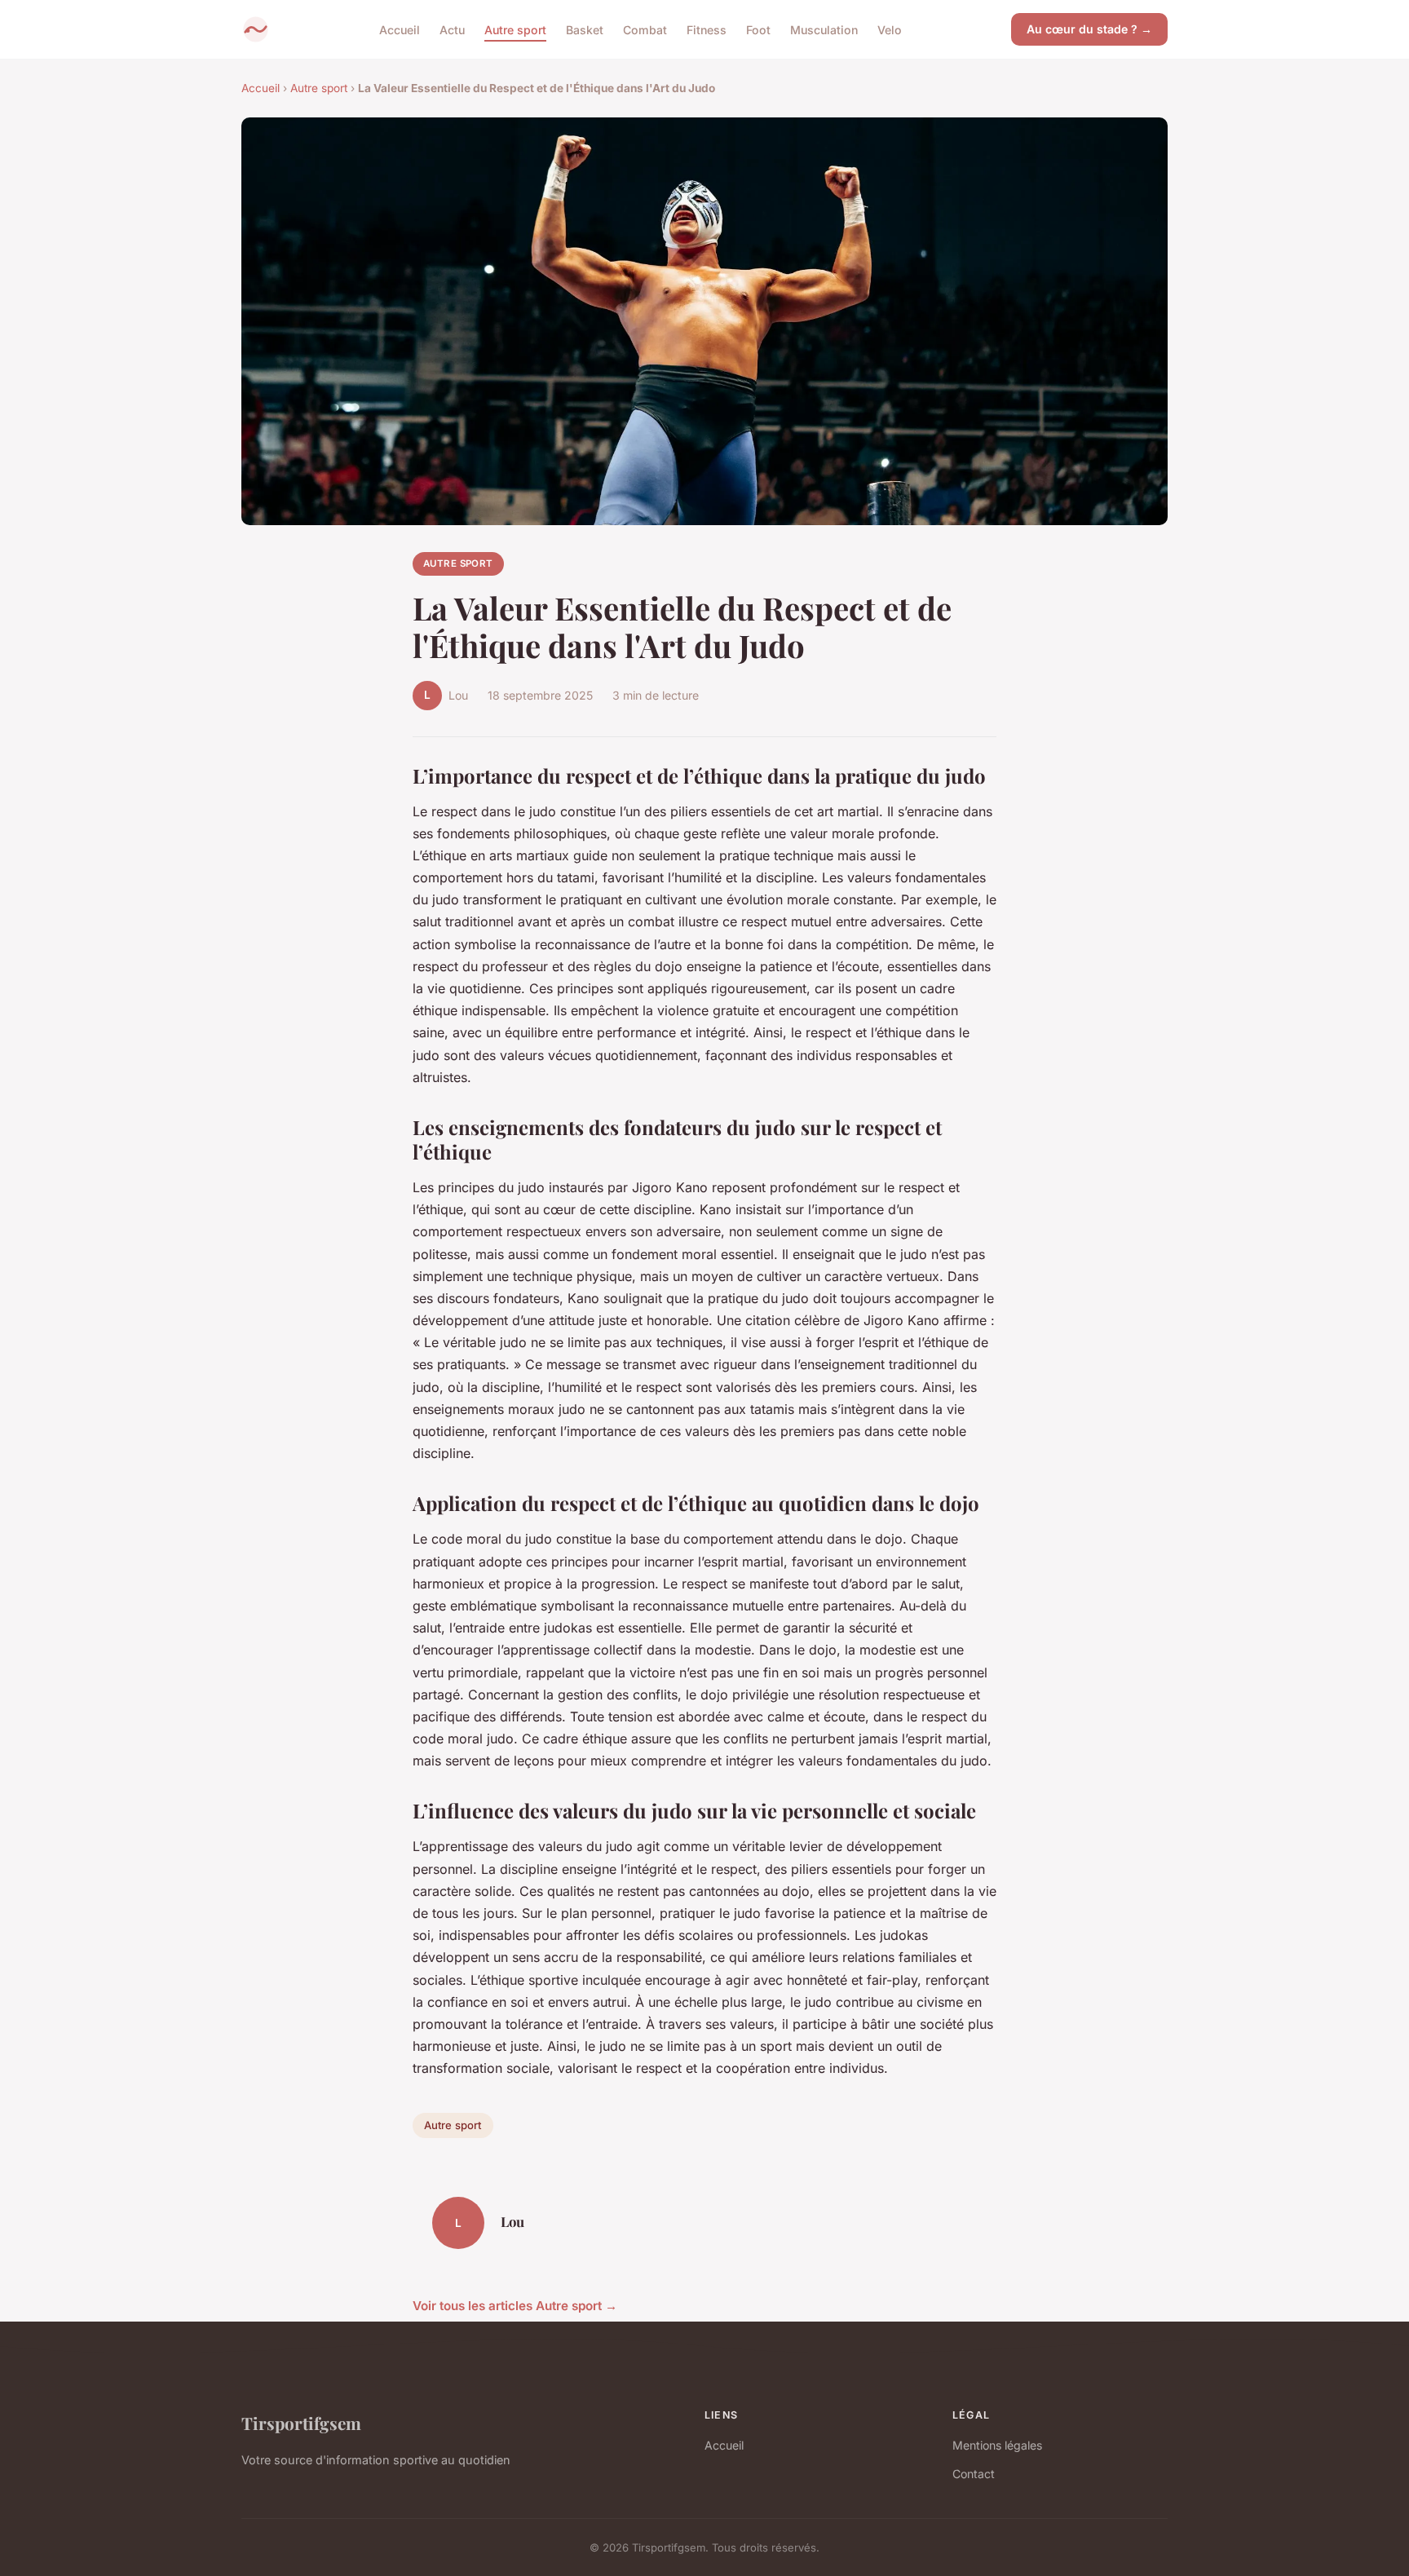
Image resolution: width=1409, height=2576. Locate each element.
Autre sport (515, 29)
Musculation (824, 29)
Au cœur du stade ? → (1089, 29)
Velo (890, 29)
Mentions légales (997, 2445)
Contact (974, 2474)
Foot (758, 29)
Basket (585, 29)
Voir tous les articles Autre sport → (515, 2306)
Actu (452, 29)
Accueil (400, 29)
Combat (645, 29)
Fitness (707, 29)
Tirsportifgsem (301, 2423)
